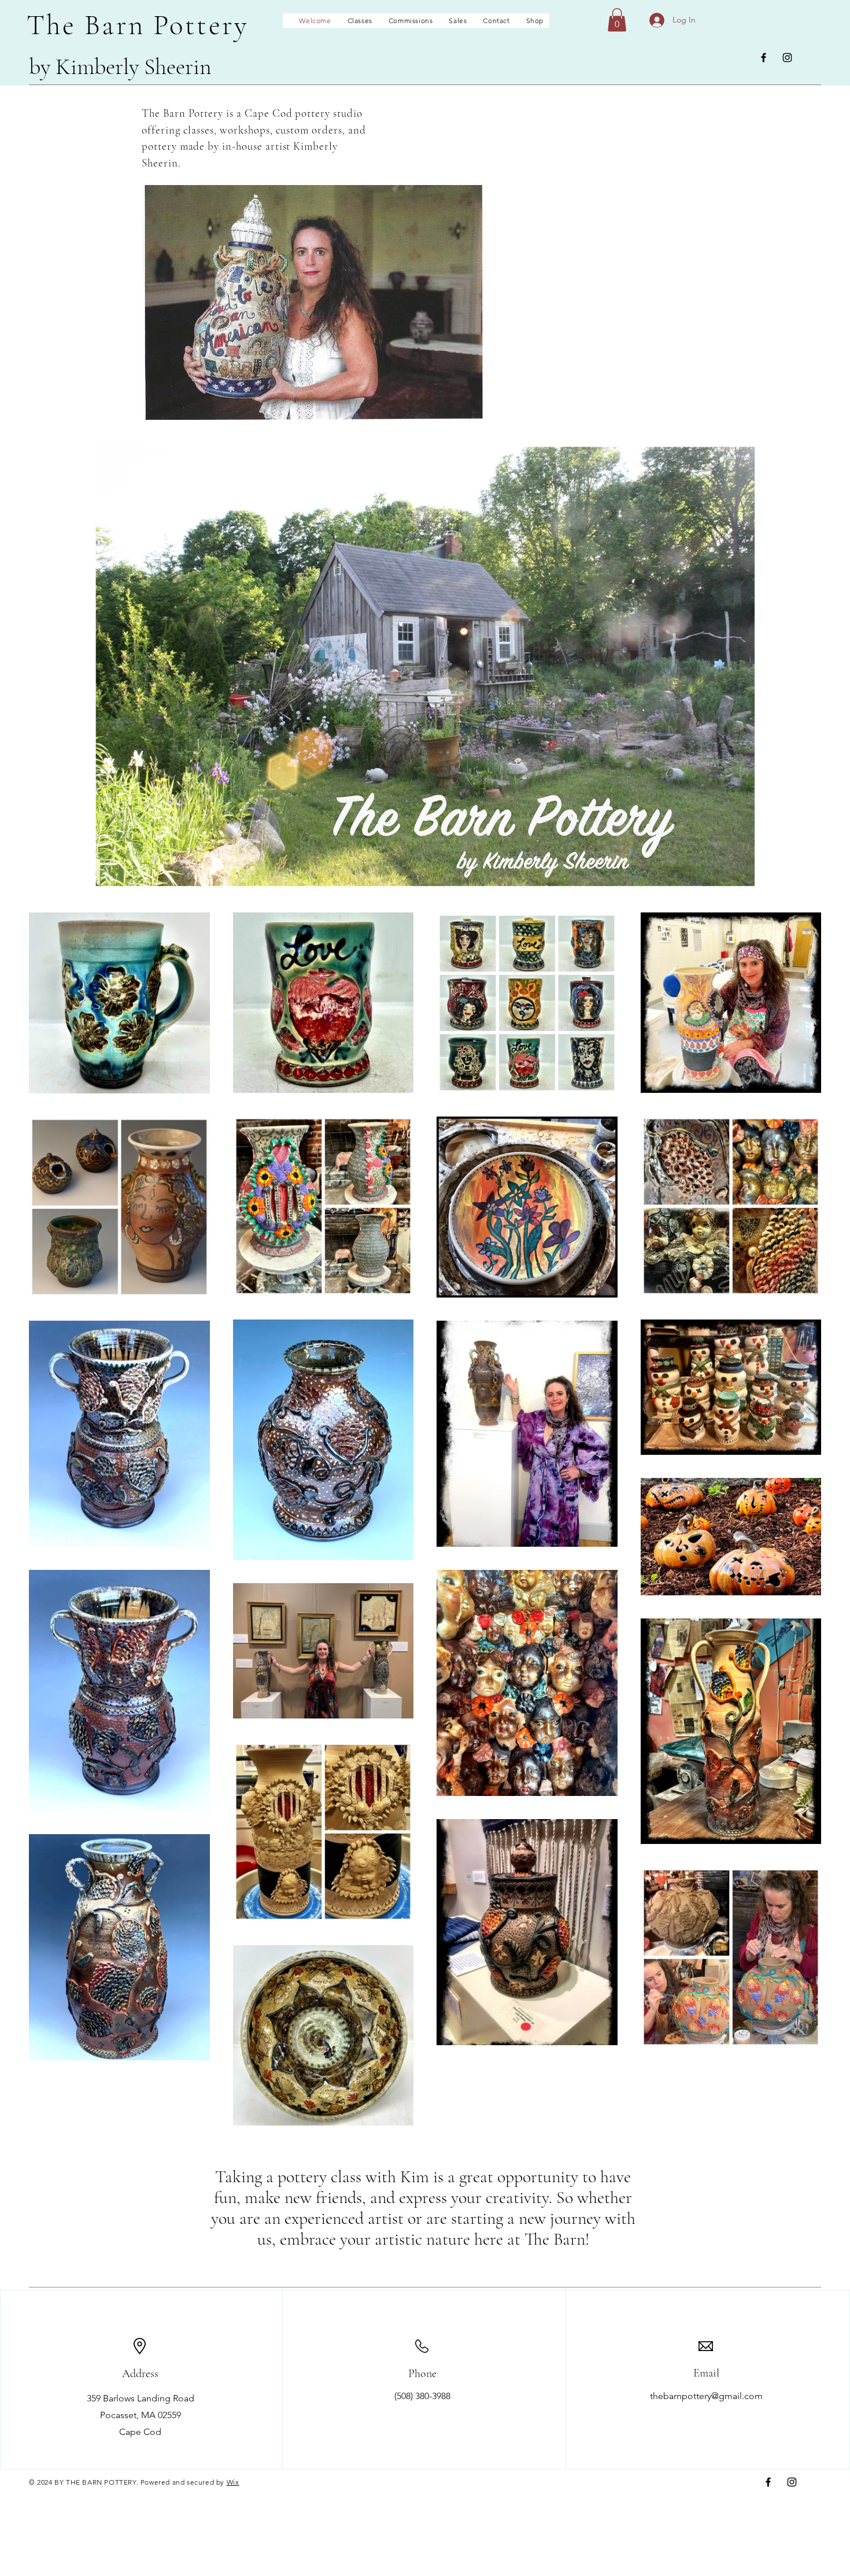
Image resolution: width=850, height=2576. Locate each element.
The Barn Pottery (138, 25)
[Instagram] (787, 58)
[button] (617, 20)
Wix (233, 2482)
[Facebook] (764, 58)
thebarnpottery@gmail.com (706, 2396)
